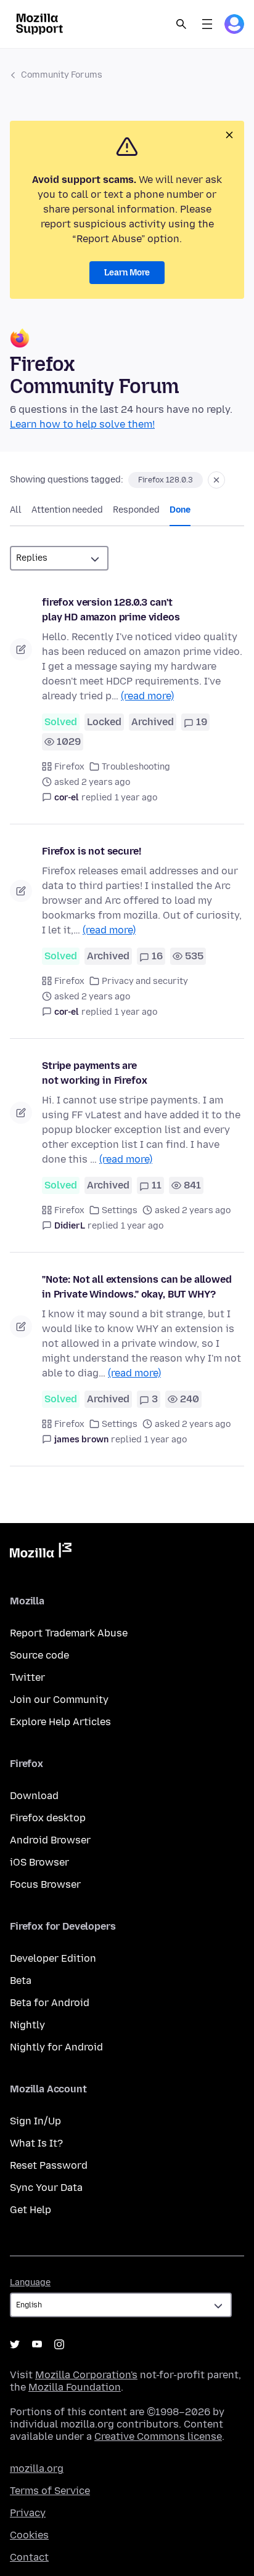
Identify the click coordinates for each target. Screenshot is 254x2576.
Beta (21, 1981)
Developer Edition (53, 1958)
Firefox (69, 767)
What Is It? (36, 2143)
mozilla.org (37, 2468)
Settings (120, 1210)
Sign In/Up (35, 2121)
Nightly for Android (56, 2047)
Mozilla (41, 1553)
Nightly (27, 2025)
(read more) (147, 696)
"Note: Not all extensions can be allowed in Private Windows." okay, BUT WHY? (137, 1287)
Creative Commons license (158, 2436)
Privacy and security (145, 981)
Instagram (59, 2344)
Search (181, 24)
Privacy (28, 2513)
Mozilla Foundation (75, 2387)
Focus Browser (45, 1884)
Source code (39, 1655)
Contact (29, 2557)
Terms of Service (50, 2491)
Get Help (31, 2210)
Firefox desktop (48, 1818)
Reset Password (49, 2165)
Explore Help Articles (60, 1722)
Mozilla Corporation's (86, 2375)
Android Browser (50, 1840)
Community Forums (62, 75)
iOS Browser (39, 1862)
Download (34, 1796)
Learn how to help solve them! (82, 424)
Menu (207, 24)
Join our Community (59, 1700)
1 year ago (136, 798)
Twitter (27, 1677)
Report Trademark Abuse (69, 1633)
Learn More (127, 273)
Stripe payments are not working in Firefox (94, 1073)
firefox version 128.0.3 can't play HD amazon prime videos (111, 610)
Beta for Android (50, 2003)
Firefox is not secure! (91, 851)
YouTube (37, 2344)
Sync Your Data (46, 2188)
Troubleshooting (136, 767)
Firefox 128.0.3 (166, 480)
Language (30, 2282)
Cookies (29, 2535)
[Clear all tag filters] (216, 480)
